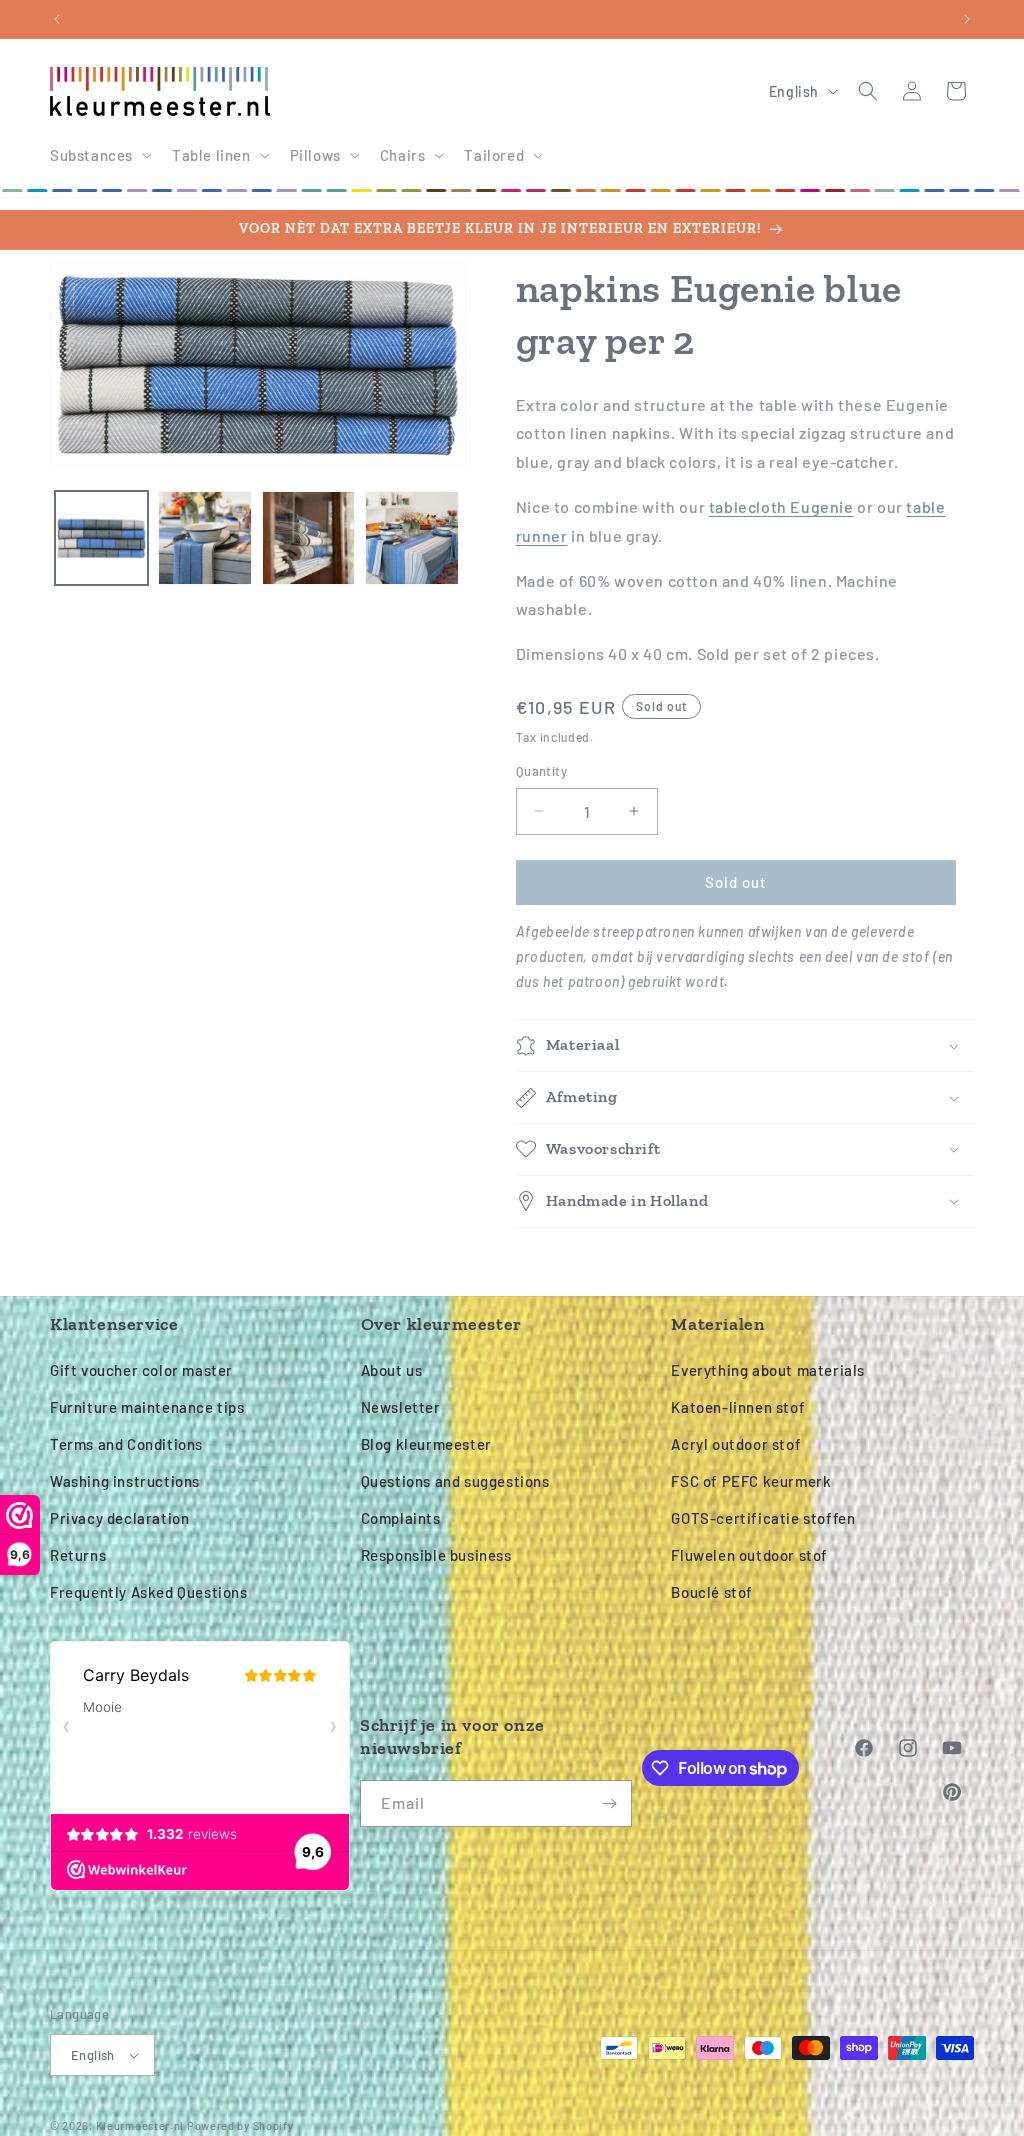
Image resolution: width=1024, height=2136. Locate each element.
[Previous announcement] (57, 19)
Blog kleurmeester (426, 1444)
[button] (99, 156)
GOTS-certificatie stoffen (763, 1518)
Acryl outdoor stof (736, 1444)
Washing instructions (125, 1481)
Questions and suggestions (455, 1481)
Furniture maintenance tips (147, 1407)
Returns (78, 1555)
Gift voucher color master (141, 1370)
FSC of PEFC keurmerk (751, 1481)
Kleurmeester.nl (140, 2125)
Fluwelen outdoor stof (749, 1555)
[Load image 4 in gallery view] (411, 537)
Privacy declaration (119, 1518)
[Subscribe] (609, 1803)
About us (392, 1370)
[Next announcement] (967, 19)
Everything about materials (768, 1370)
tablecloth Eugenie (781, 506)
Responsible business (436, 1555)
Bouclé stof (712, 1592)
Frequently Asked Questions (149, 1592)
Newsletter (401, 1407)
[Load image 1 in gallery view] (101, 537)
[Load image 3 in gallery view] (308, 537)
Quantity (541, 771)
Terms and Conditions (126, 1444)
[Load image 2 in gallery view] (204, 537)
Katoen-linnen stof (738, 1407)
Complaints (401, 1518)
